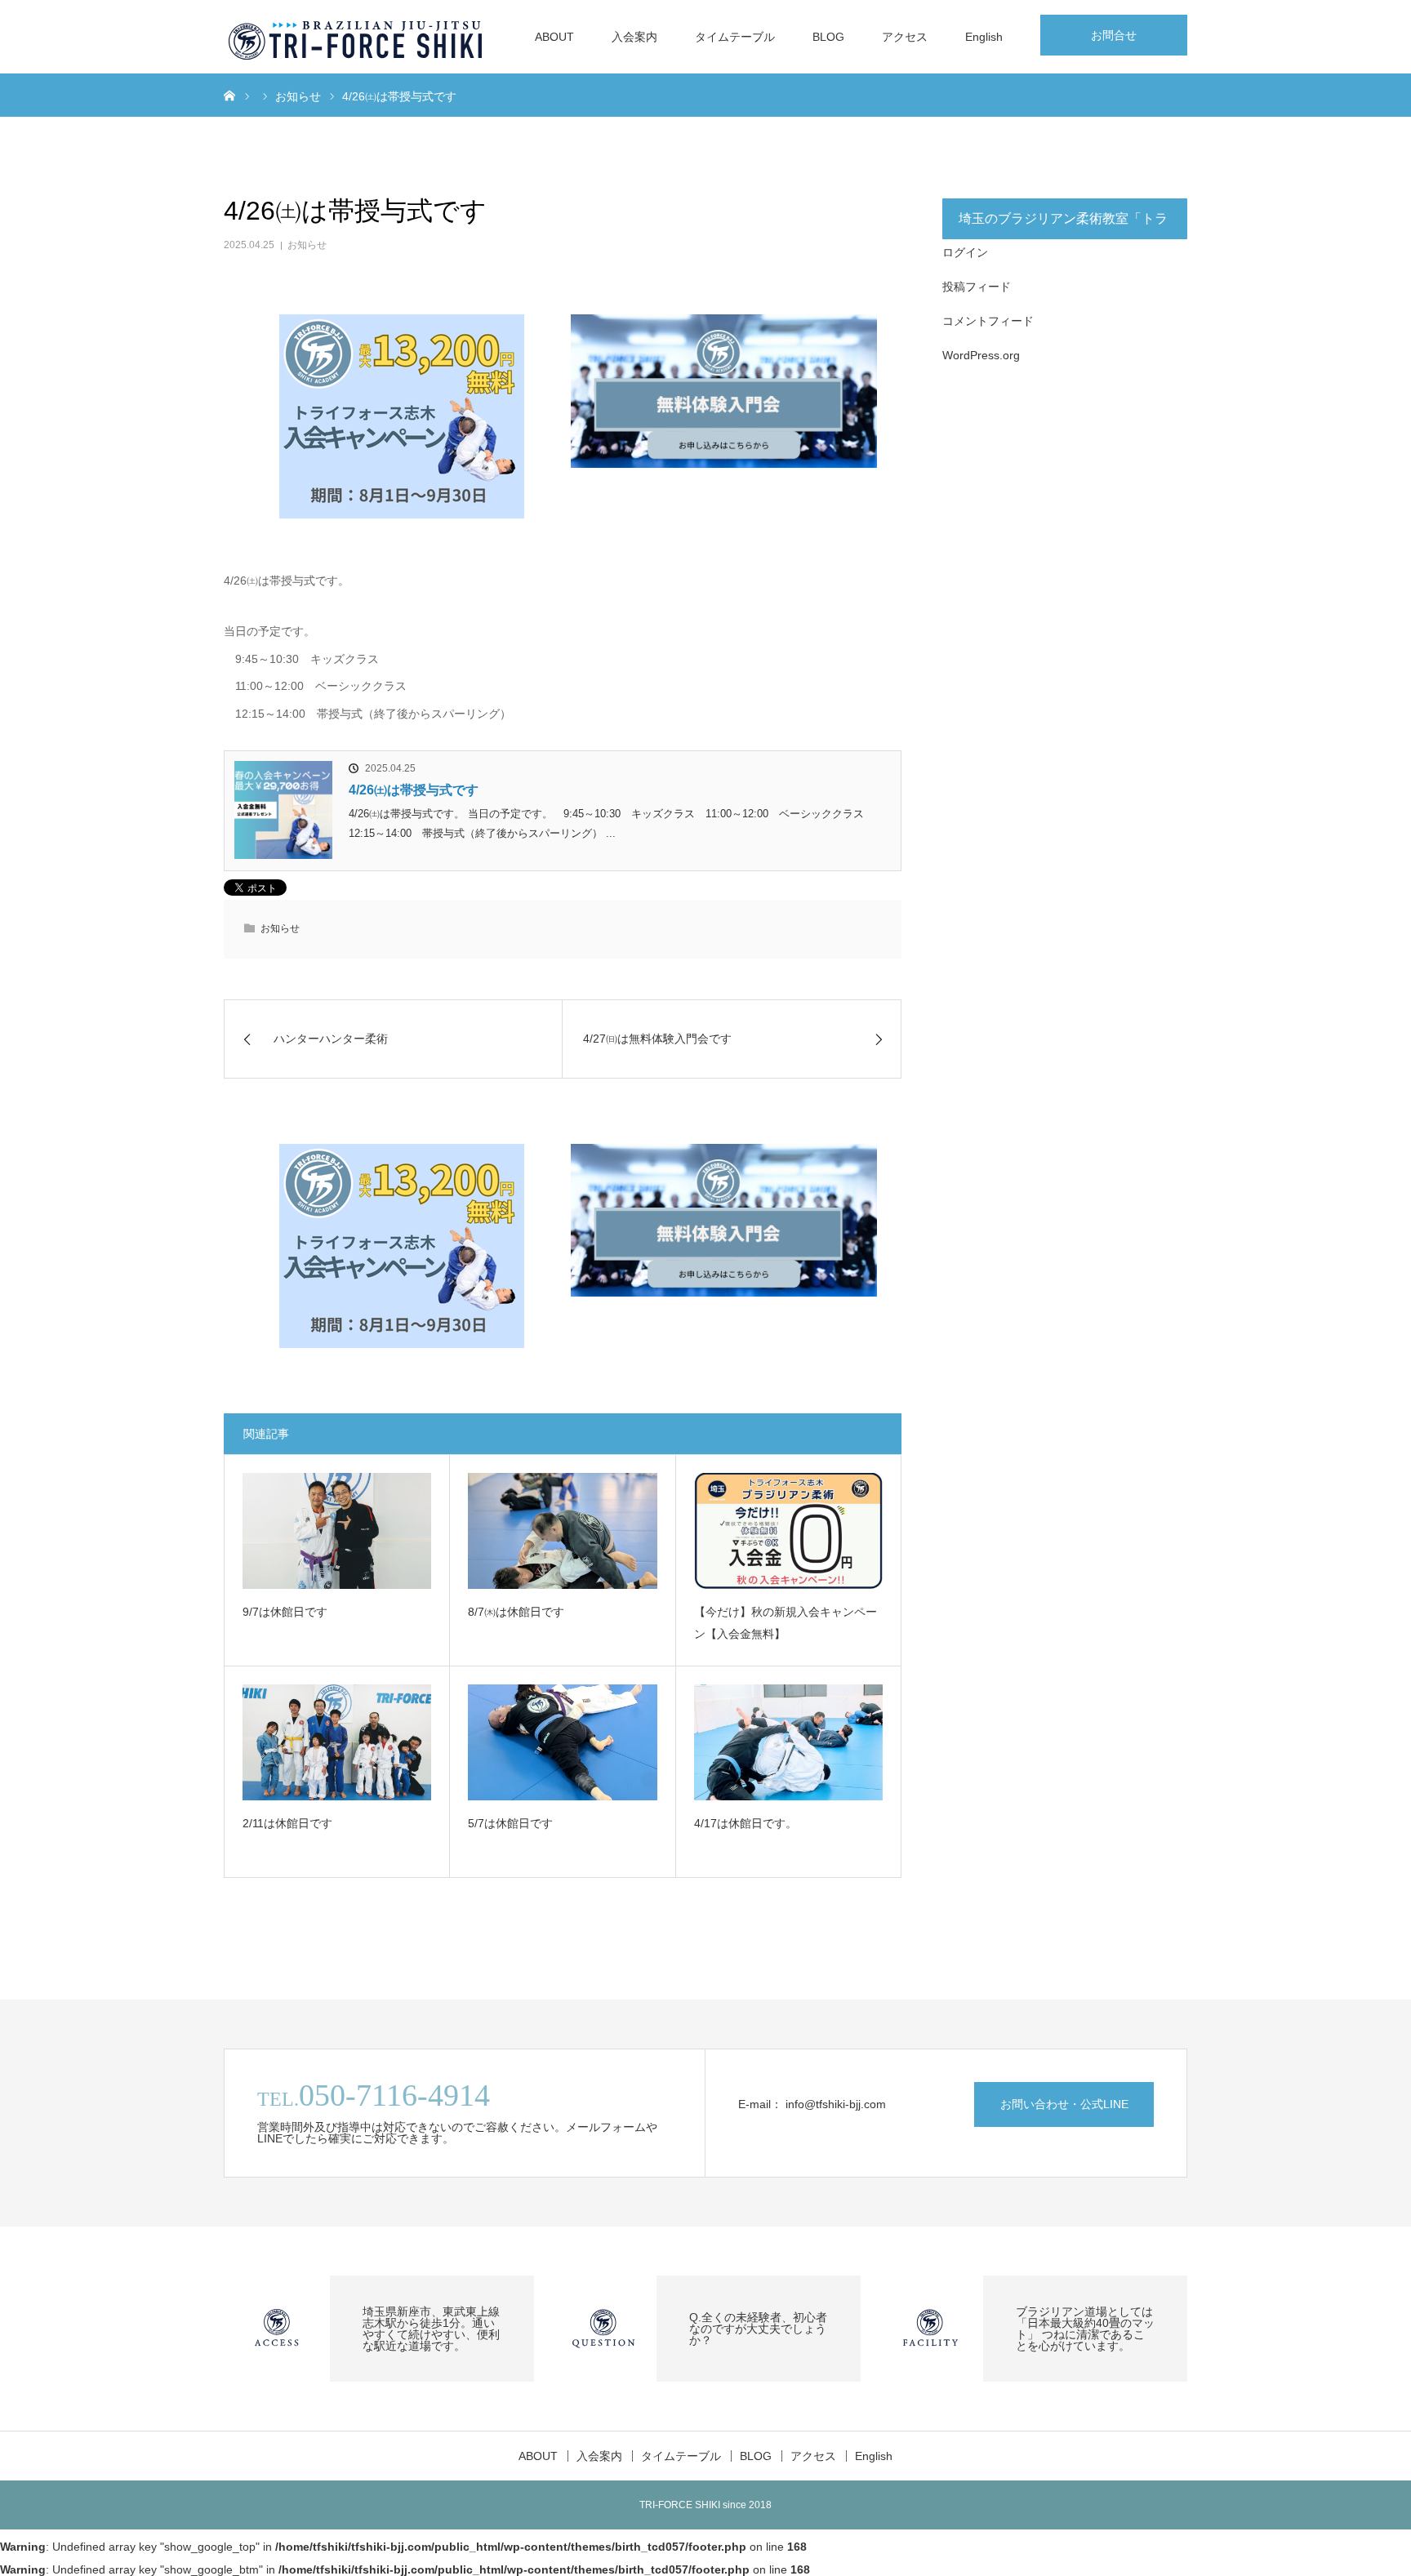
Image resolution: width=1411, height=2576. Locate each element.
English (984, 37)
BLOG (828, 37)
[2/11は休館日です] (337, 1742)
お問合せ (1114, 35)
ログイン (965, 252)
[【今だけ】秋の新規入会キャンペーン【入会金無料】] (788, 1531)
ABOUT (554, 37)
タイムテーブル (735, 37)
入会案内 (634, 37)
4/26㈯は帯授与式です (414, 790)
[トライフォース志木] (357, 37)
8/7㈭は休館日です (516, 1612)
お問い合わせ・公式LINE (1064, 2104)
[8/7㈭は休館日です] (562, 1531)
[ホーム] (229, 95)
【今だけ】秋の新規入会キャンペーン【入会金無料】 (786, 1623)
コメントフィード (988, 321)
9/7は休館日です (285, 1612)
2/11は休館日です (287, 1823)
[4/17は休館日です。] (788, 1742)
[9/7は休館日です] (337, 1531)
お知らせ (307, 245)
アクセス (905, 37)
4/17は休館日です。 (746, 1823)
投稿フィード (977, 287)
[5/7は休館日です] (562, 1742)
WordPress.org (981, 355)
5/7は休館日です (510, 1823)
